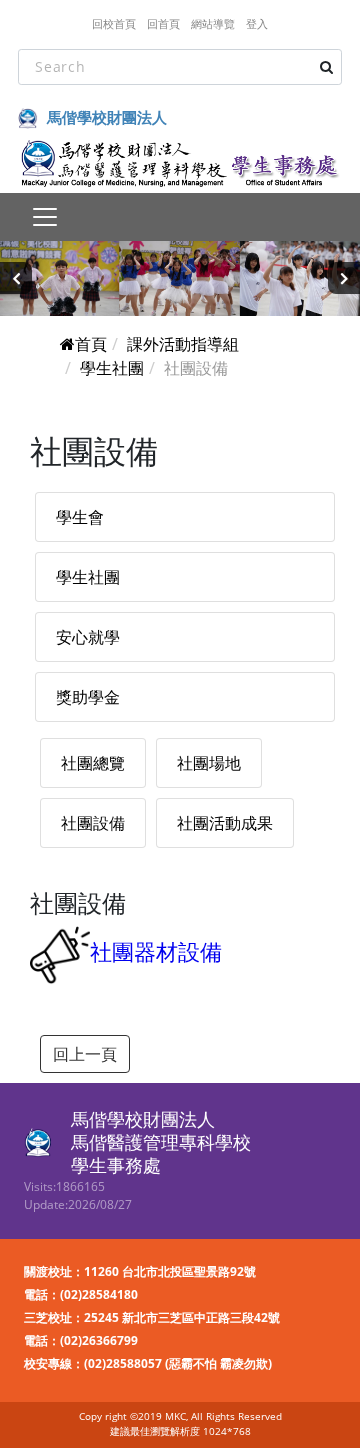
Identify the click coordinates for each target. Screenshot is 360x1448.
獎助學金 (88, 697)
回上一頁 (85, 1054)
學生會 (80, 517)
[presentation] (16, 278)
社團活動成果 (225, 823)
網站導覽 (213, 23)
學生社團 (112, 368)
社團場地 (209, 763)
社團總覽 (93, 763)
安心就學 (88, 637)
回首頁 (163, 23)
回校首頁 (114, 23)
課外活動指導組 (183, 344)
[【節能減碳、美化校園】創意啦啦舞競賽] (180, 279)
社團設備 (93, 823)
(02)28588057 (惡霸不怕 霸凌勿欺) (178, 1363)
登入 (257, 23)
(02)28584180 (99, 1294)
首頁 (91, 344)
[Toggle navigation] (44, 217)
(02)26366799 (99, 1340)
